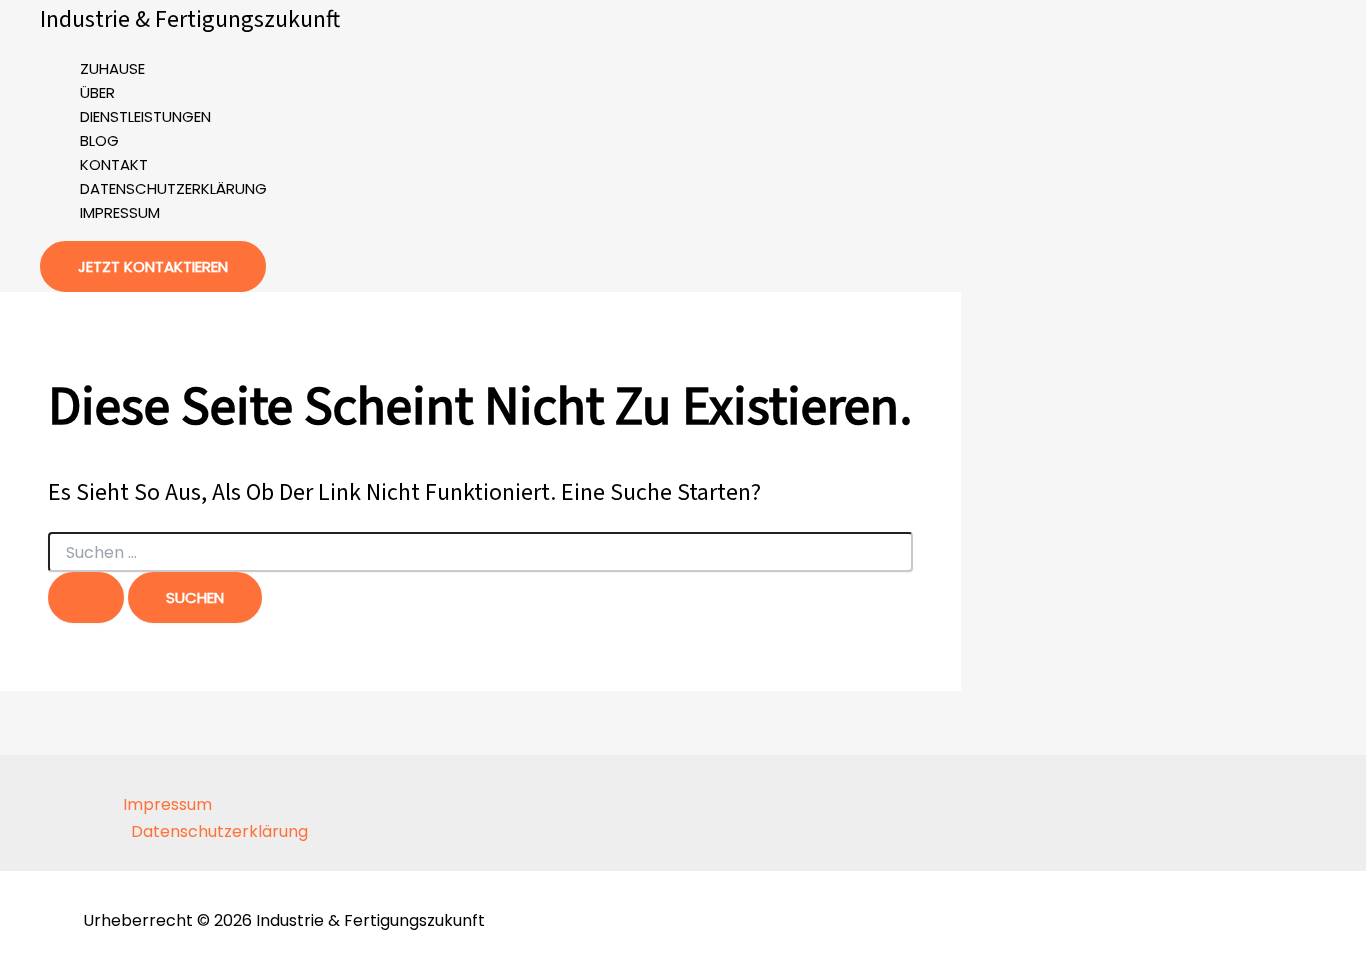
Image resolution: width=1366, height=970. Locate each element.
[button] (153, 266)
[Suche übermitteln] (86, 597)
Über (97, 92)
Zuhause (112, 68)
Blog (99, 140)
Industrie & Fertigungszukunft (190, 19)
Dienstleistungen (145, 116)
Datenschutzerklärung (173, 188)
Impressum (120, 212)
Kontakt (114, 164)
